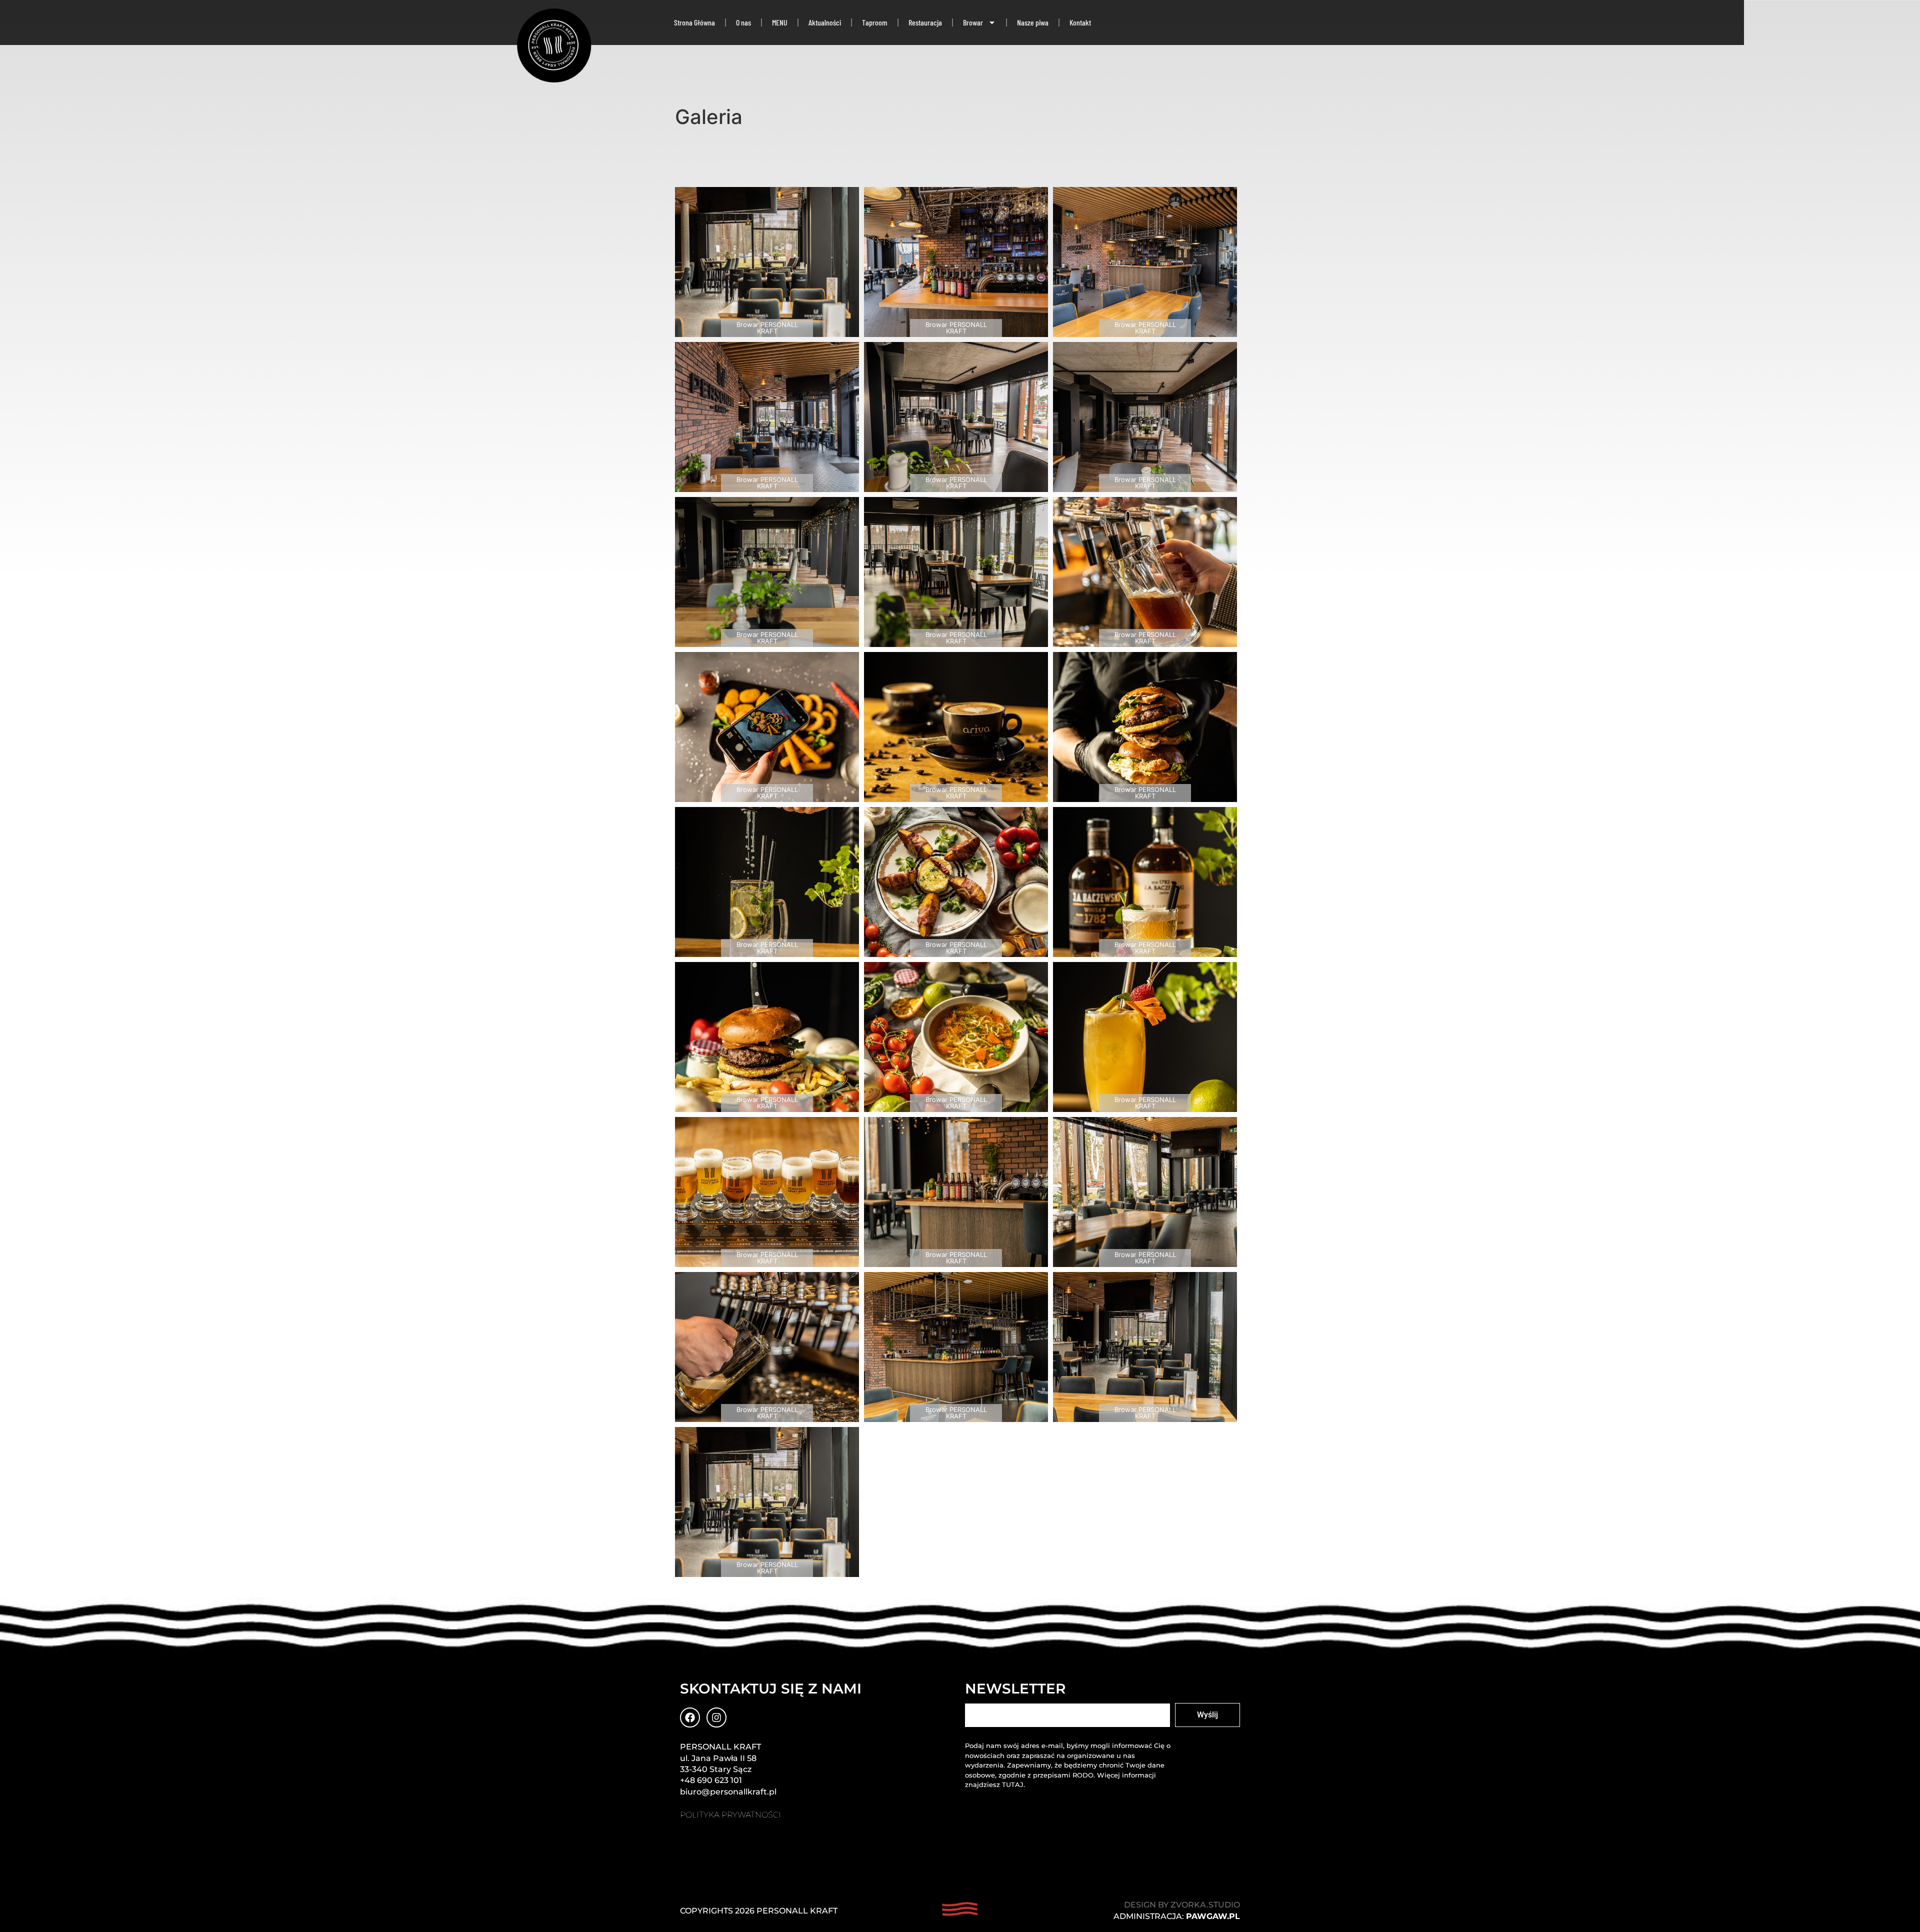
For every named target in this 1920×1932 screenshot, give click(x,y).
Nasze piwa (1033, 22)
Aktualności (825, 22)
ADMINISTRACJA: (1177, 1916)
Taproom (875, 22)
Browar (973, 22)
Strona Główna (694, 22)
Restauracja (925, 22)
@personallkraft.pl (739, 1792)
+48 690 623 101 (711, 1780)
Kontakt (1080, 22)
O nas (743, 22)
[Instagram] (716, 1717)
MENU (780, 22)
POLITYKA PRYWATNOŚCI (730, 1815)
